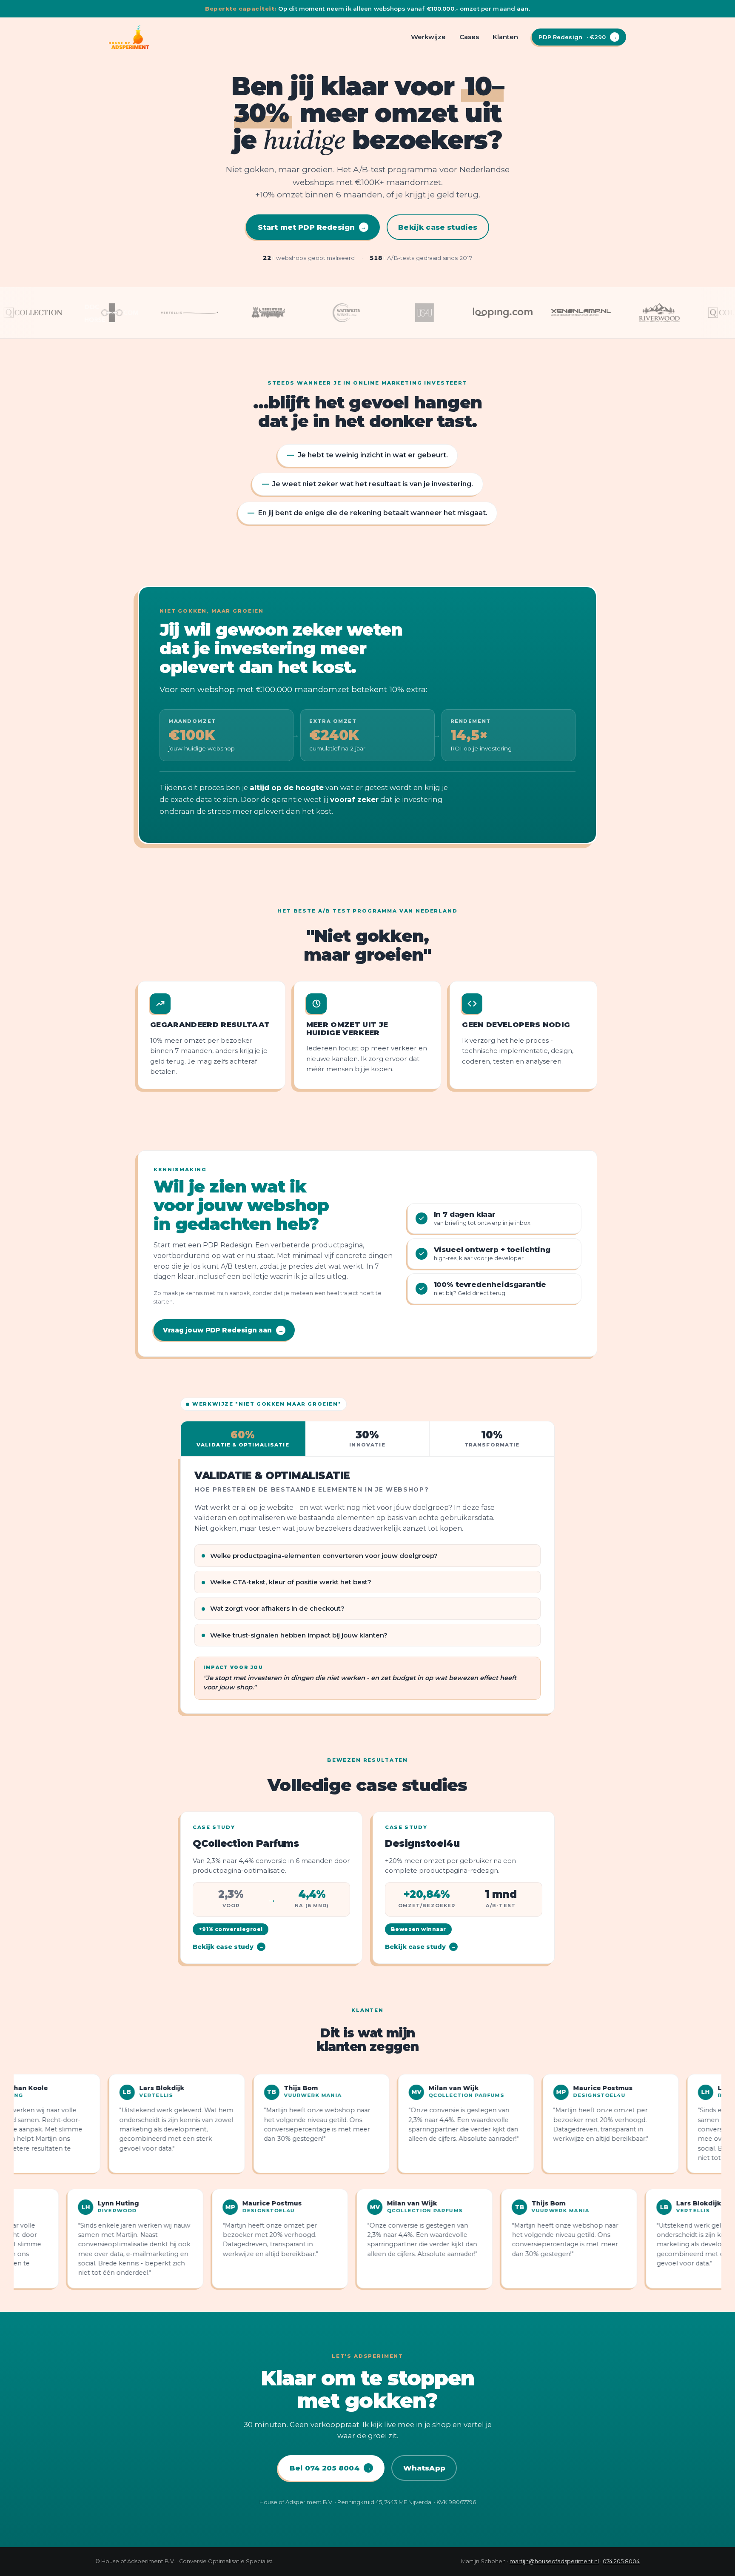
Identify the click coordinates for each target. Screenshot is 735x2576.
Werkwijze (428, 37)
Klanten (505, 37)
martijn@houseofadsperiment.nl (554, 2561)
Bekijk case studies (438, 227)
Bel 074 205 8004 (330, 2468)
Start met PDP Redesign (312, 227)
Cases (469, 37)
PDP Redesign (578, 37)
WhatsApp (424, 2468)
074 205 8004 (621, 2561)
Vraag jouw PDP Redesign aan (223, 1330)
